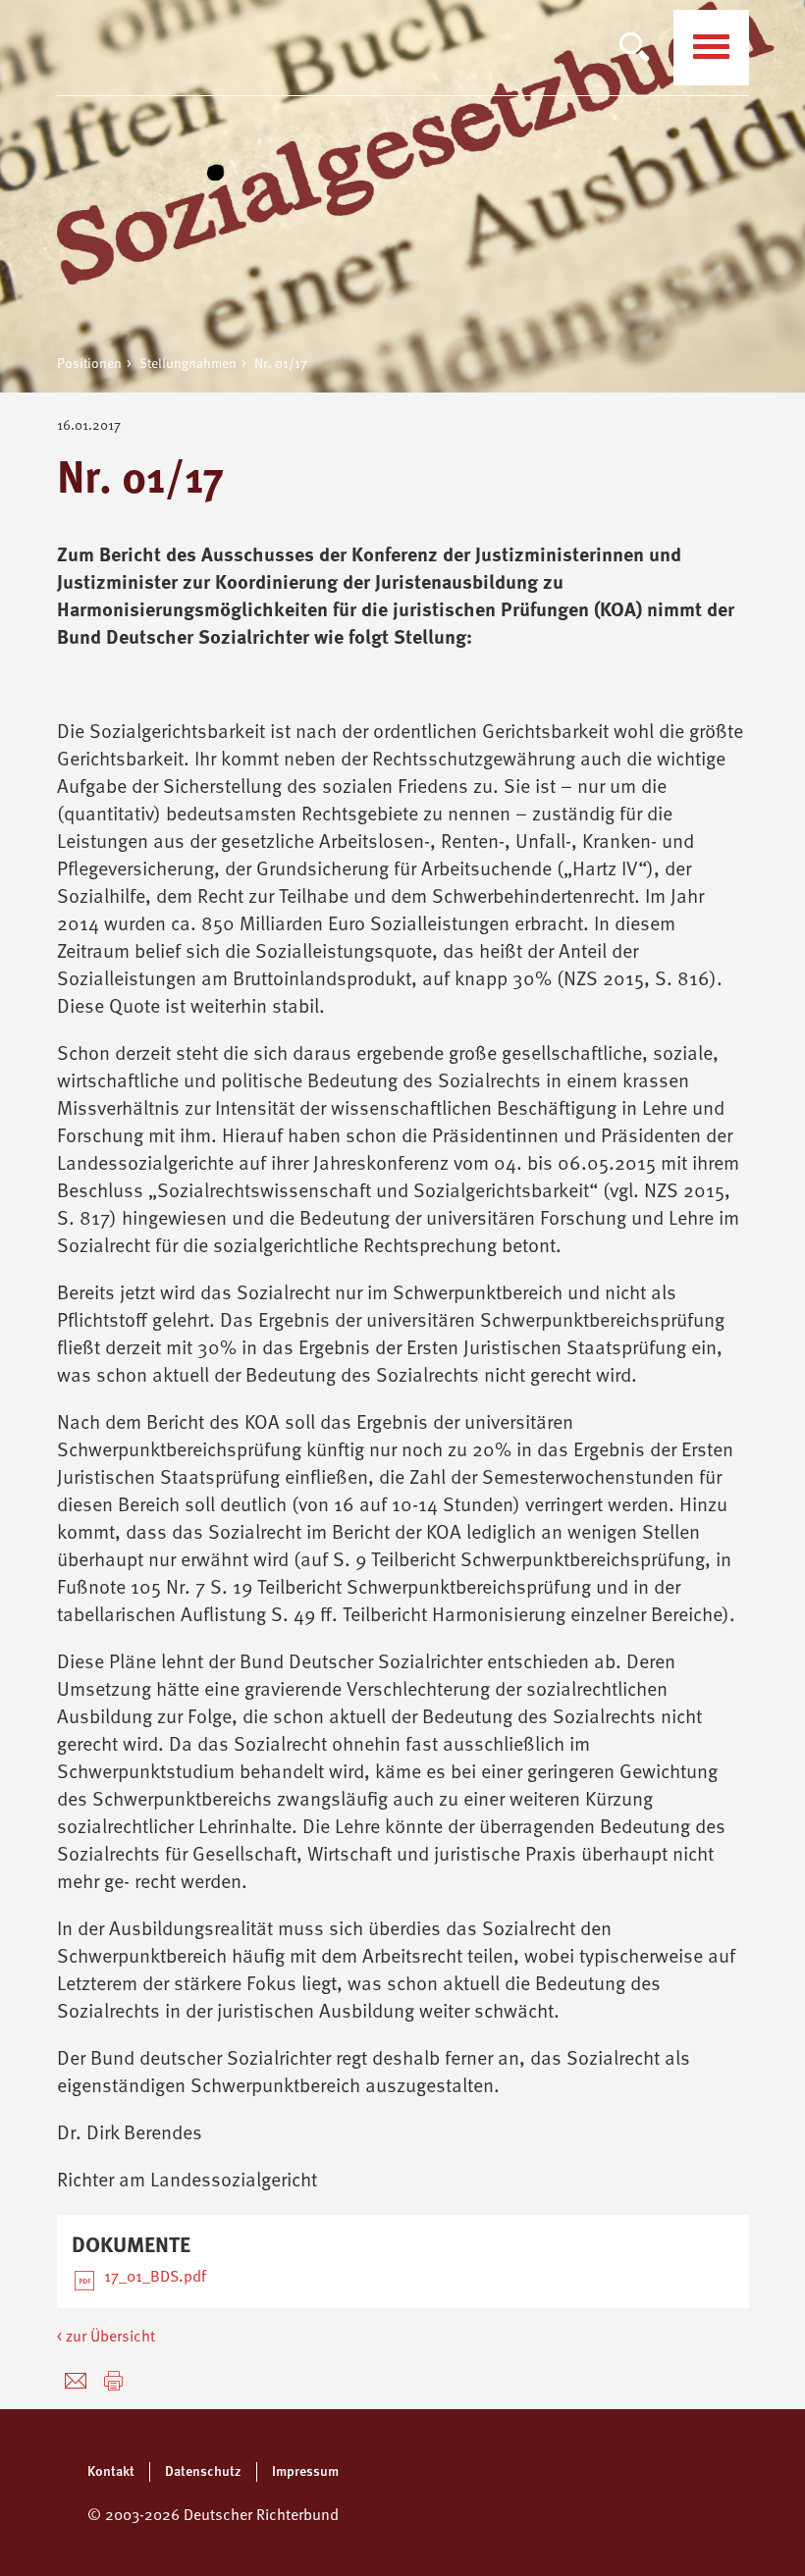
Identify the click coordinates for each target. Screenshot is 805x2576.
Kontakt (111, 2472)
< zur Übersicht (106, 2338)
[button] (113, 2381)
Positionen (89, 364)
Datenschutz (203, 2472)
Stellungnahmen (188, 364)
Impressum (305, 2472)
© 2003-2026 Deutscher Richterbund (213, 2516)
